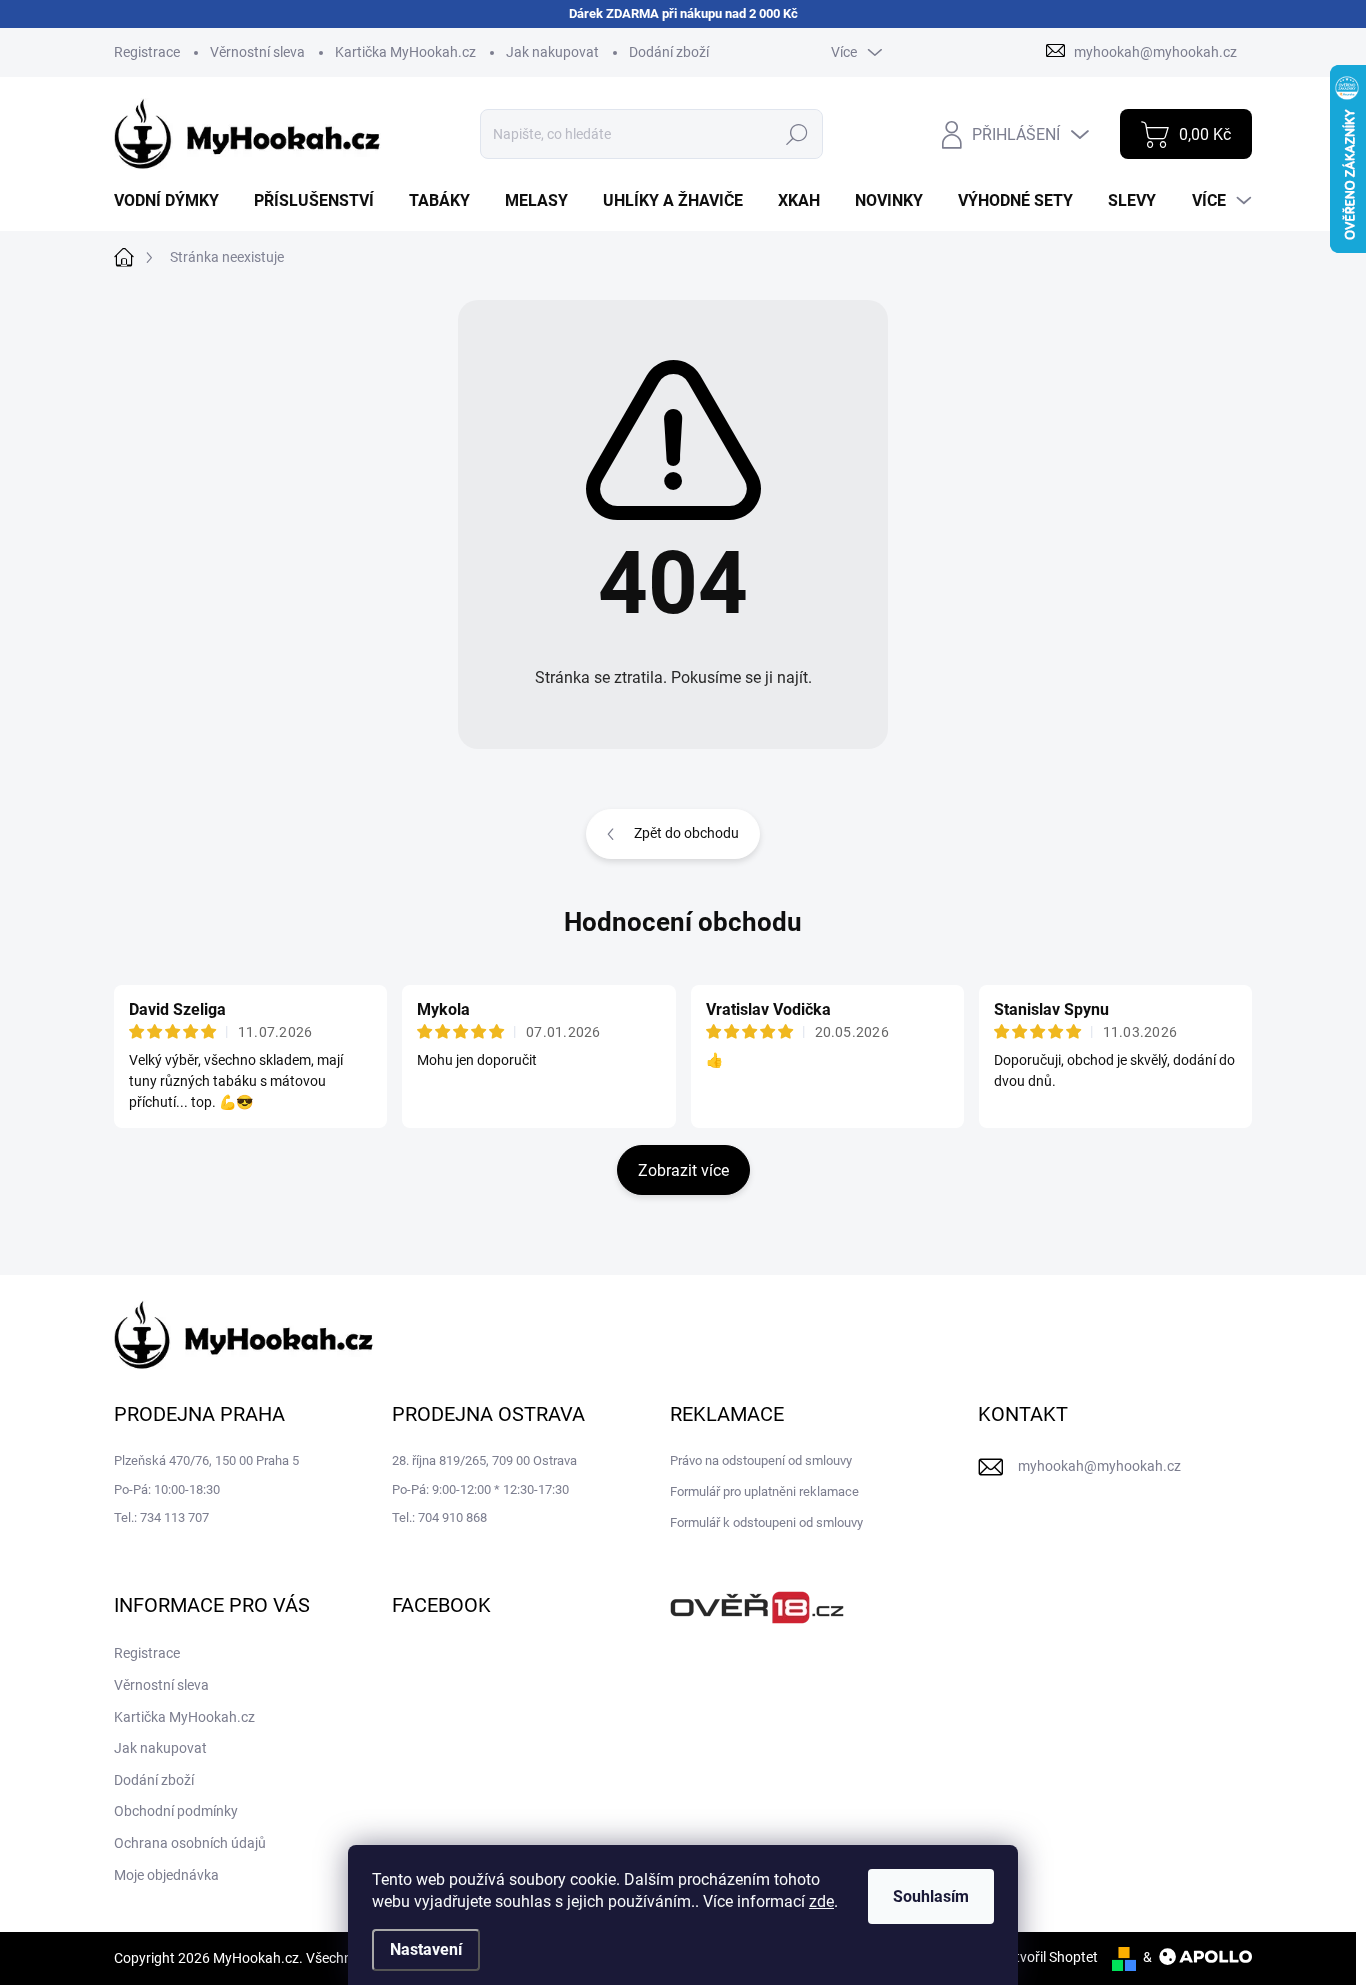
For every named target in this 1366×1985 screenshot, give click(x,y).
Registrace (147, 52)
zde (821, 1901)
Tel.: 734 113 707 (161, 1517)
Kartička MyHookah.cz (405, 52)
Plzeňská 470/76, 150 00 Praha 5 (206, 1460)
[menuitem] (174, 201)
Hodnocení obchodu (683, 922)
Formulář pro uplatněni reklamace (764, 1491)
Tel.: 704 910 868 (439, 1517)
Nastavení (426, 1949)
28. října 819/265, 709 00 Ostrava (484, 1460)
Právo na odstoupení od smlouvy (761, 1460)
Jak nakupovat (552, 52)
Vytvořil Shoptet (1048, 1957)
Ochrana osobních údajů (190, 1843)
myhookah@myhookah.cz (1099, 1466)
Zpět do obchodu (686, 833)
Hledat (796, 134)
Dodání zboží (669, 52)
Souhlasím (931, 1896)
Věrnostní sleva (257, 52)
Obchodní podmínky (176, 1811)
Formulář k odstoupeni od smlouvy (766, 1522)
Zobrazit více (683, 1170)
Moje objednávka (166, 1875)
